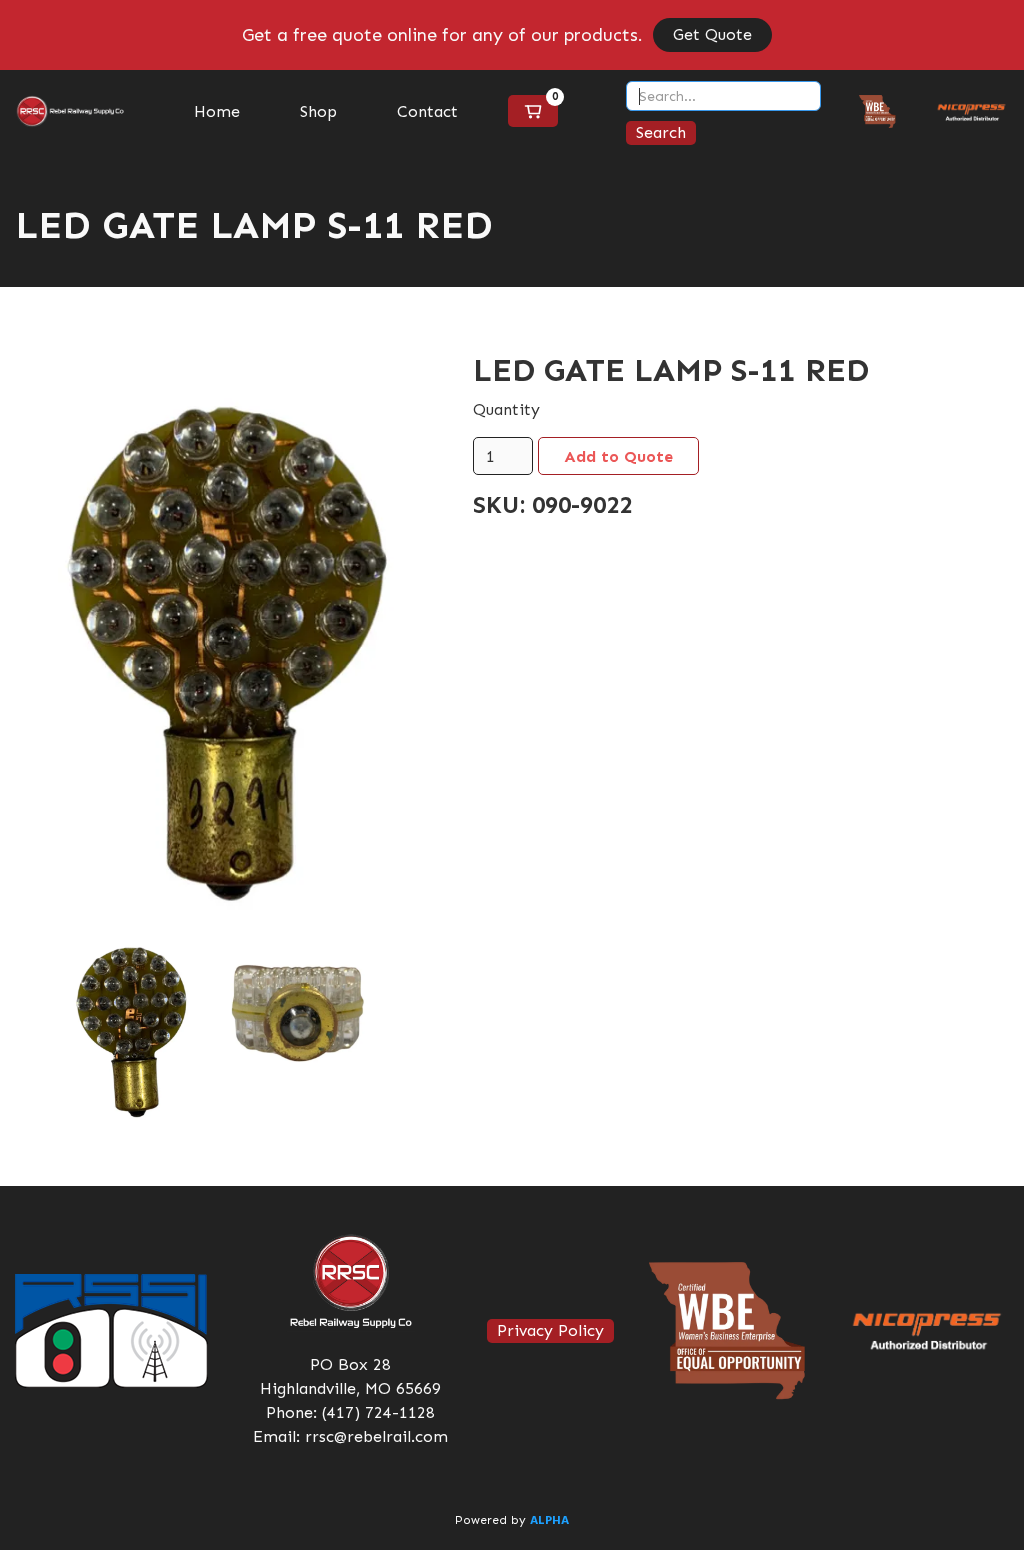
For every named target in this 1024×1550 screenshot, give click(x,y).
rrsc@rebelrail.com (376, 1436)
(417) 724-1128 (378, 1412)
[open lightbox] (214, 642)
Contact (427, 111)
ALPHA (549, 1521)
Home (217, 111)
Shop (318, 111)
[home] (70, 112)
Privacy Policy (550, 1330)
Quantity (506, 409)
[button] (533, 111)
